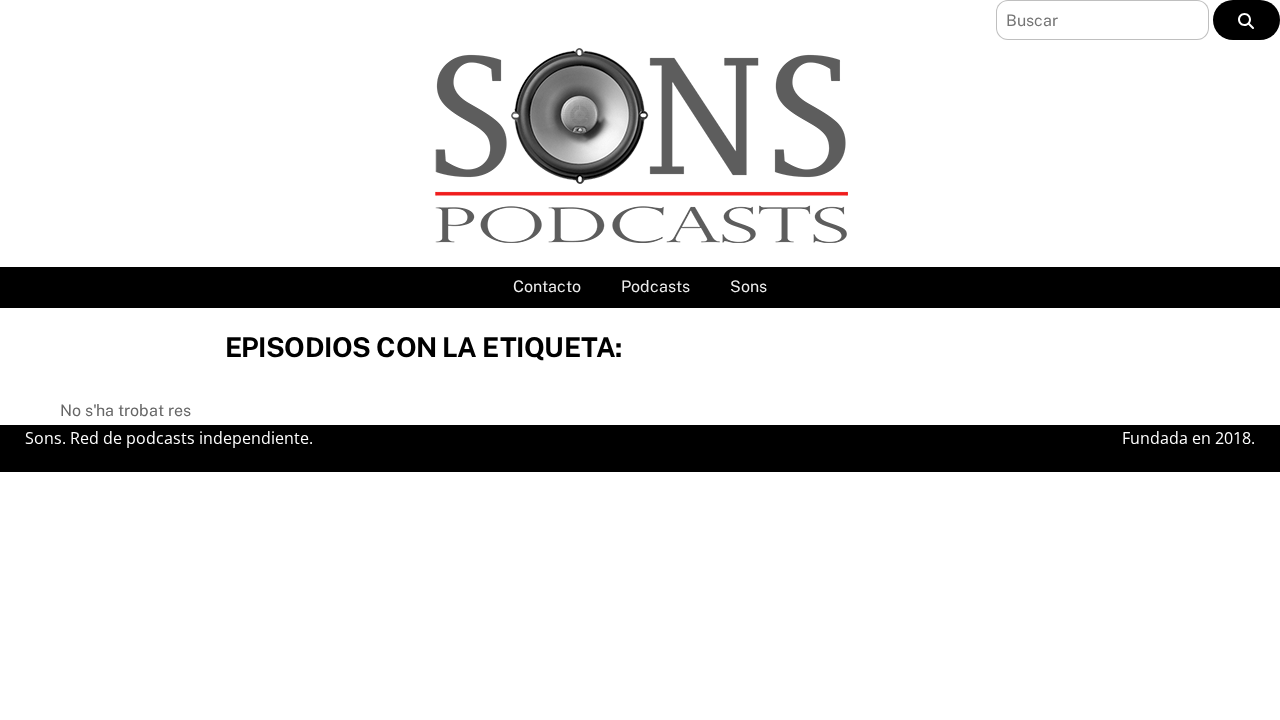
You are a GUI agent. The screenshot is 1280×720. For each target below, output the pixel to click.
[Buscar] (1246, 20)
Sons (748, 286)
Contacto (547, 286)
